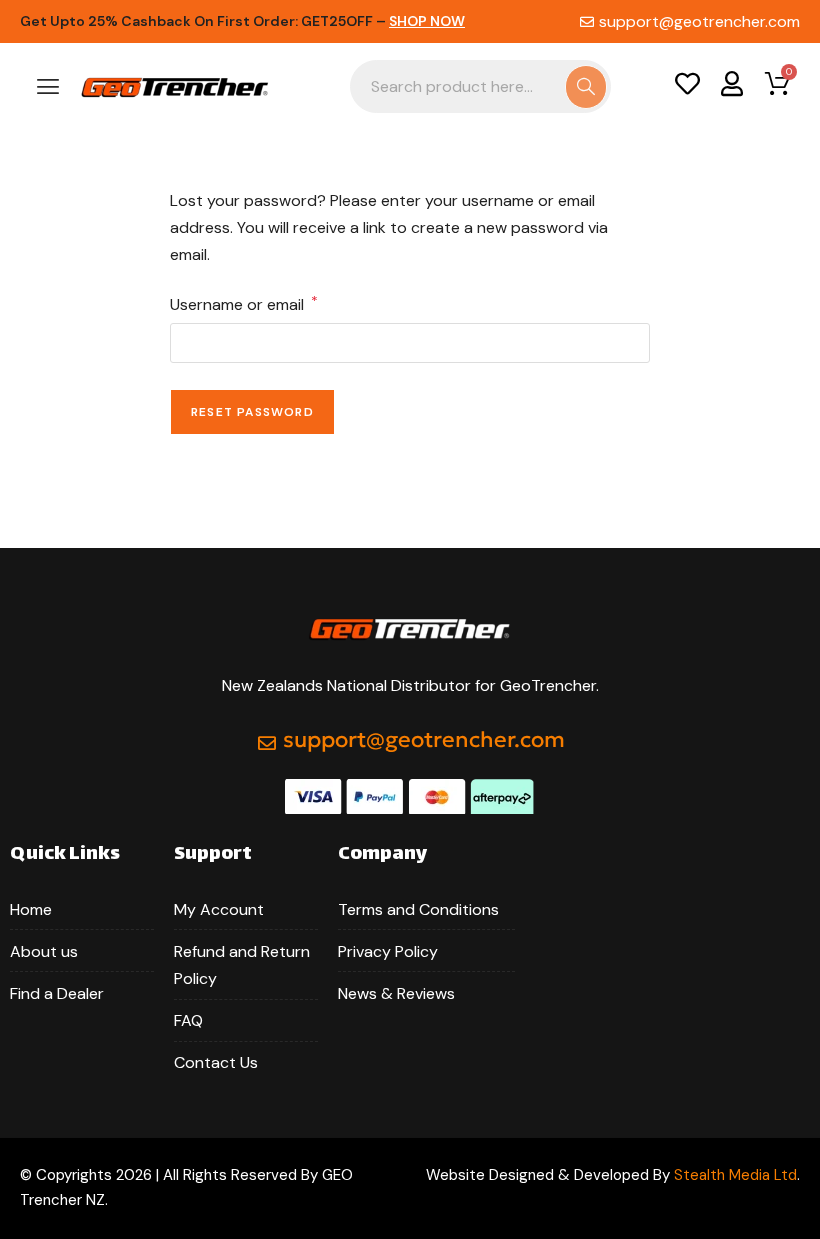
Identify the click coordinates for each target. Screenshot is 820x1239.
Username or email (244, 303)
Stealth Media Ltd (735, 1175)
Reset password (252, 412)
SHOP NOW (427, 21)
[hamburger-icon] (48, 88)
